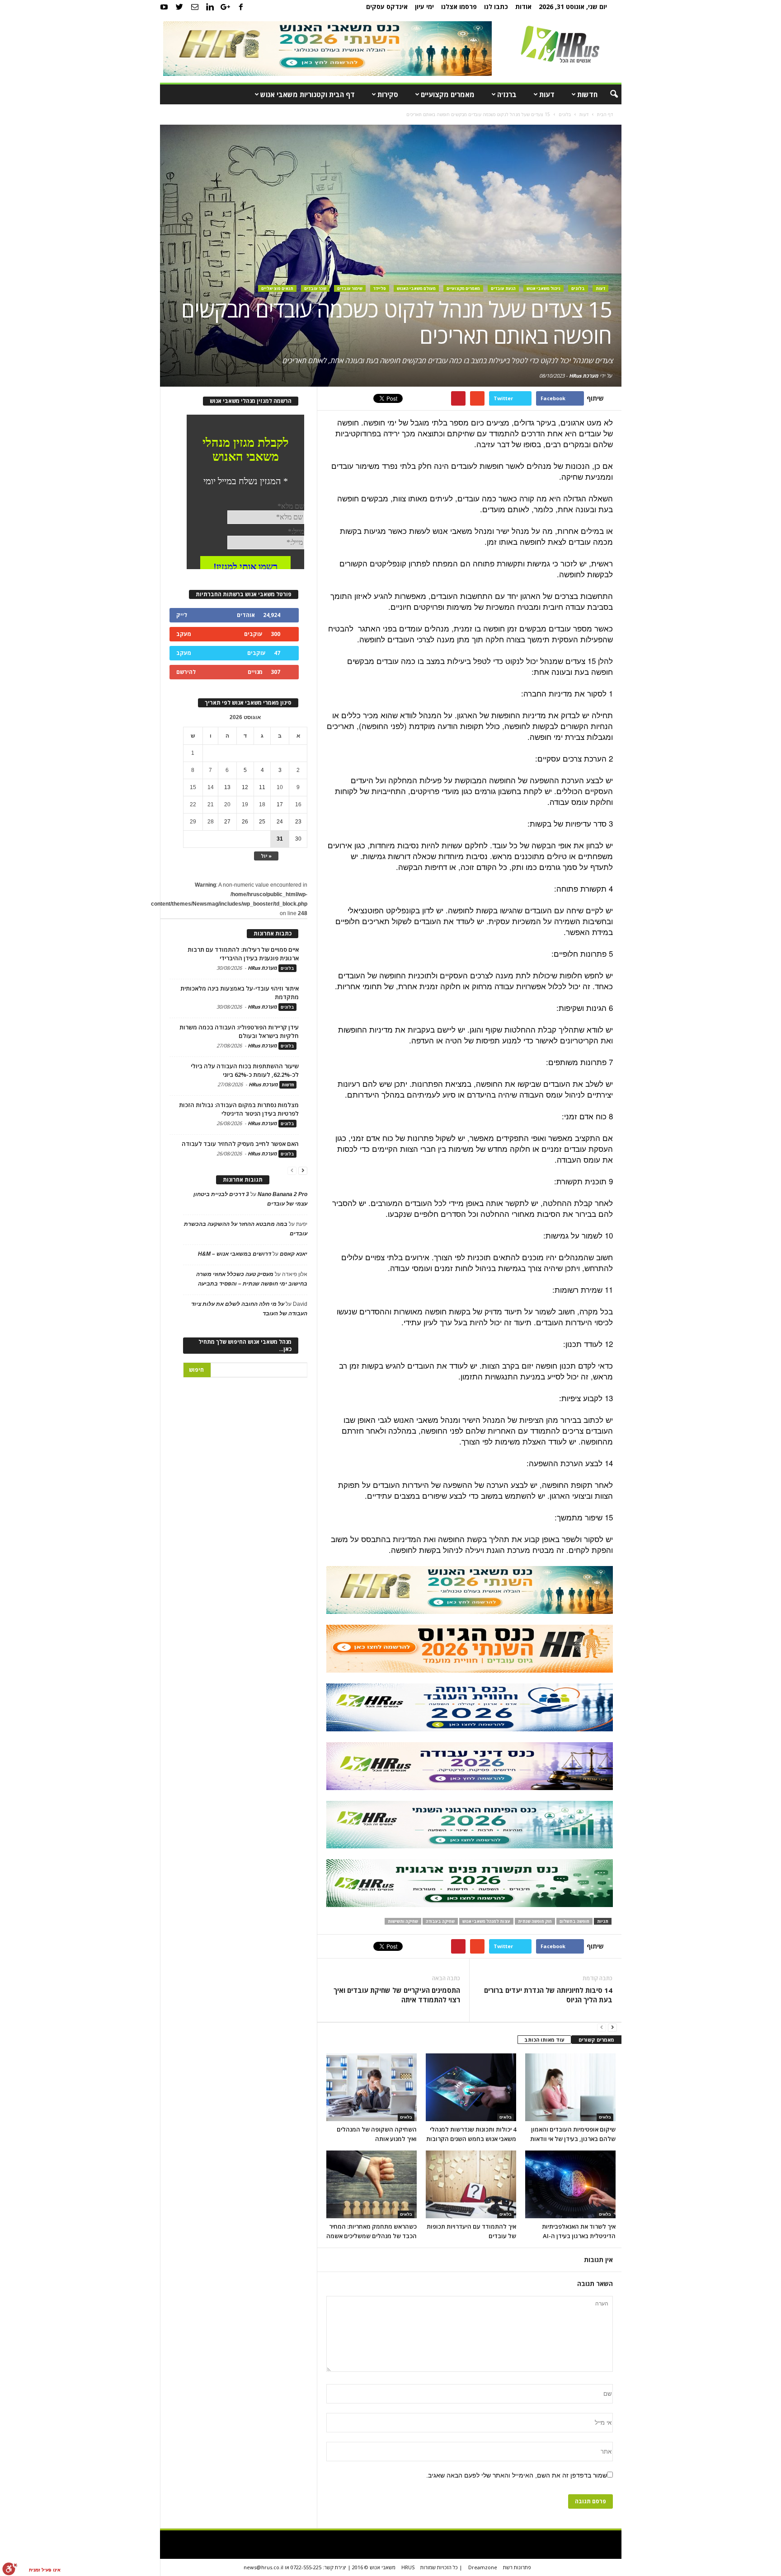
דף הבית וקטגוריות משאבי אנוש (308, 94)
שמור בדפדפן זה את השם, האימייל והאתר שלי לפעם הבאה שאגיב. (517, 2475)
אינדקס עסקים (387, 7)
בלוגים (578, 288)
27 (227, 822)
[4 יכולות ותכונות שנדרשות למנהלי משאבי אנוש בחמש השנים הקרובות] (471, 2087)
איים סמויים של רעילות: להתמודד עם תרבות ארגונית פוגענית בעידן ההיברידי (243, 954)
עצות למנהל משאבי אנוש (486, 1921)
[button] (608, 94)
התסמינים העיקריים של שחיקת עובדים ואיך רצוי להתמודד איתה (397, 1995)
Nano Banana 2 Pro (282, 1194)
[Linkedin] (210, 7)
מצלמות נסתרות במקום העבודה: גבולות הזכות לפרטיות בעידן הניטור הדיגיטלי (239, 1109)
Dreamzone (483, 2567)
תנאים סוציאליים (277, 288)
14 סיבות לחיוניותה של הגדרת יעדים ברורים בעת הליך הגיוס (548, 1995)
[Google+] (226, 7)
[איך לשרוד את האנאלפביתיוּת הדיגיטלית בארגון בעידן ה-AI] (570, 2184)
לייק (182, 615)
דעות (547, 94)
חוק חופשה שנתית (535, 1921)
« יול (266, 856)
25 (262, 822)
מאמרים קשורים (596, 2040)
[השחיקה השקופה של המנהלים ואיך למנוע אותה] (372, 2087)
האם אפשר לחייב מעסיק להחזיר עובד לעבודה (240, 1144)
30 (298, 839)
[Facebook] (241, 7)
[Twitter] (179, 7)
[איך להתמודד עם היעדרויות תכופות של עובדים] (471, 2184)
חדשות (587, 94)
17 (280, 804)
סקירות (388, 94)
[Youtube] (164, 7)
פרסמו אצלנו (459, 7)
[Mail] (195, 7)
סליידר (380, 288)
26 (245, 822)
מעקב (184, 634)
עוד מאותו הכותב (544, 2040)
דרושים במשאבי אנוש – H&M (235, 1254)
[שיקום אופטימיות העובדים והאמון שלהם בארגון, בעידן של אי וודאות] (570, 2087)
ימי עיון (424, 7)
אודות (523, 7)
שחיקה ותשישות (403, 1921)
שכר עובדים (315, 288)
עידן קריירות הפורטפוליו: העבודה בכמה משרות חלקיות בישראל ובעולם (239, 1031)
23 (298, 822)
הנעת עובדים (503, 288)
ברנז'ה (507, 94)
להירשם (186, 672)
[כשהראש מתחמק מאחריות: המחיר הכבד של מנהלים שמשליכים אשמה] (372, 2184)
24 (280, 822)
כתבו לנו (496, 7)
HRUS (408, 2567)
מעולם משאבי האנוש (416, 288)
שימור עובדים (350, 288)
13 (227, 787)
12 (245, 787)
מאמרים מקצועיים (448, 94)
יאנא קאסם (294, 1254)
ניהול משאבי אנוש (543, 288)
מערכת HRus (584, 376)
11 (262, 787)
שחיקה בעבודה (440, 1921)
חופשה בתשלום (574, 1921)
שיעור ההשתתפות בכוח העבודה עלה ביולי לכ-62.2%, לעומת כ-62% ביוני (245, 1070)
